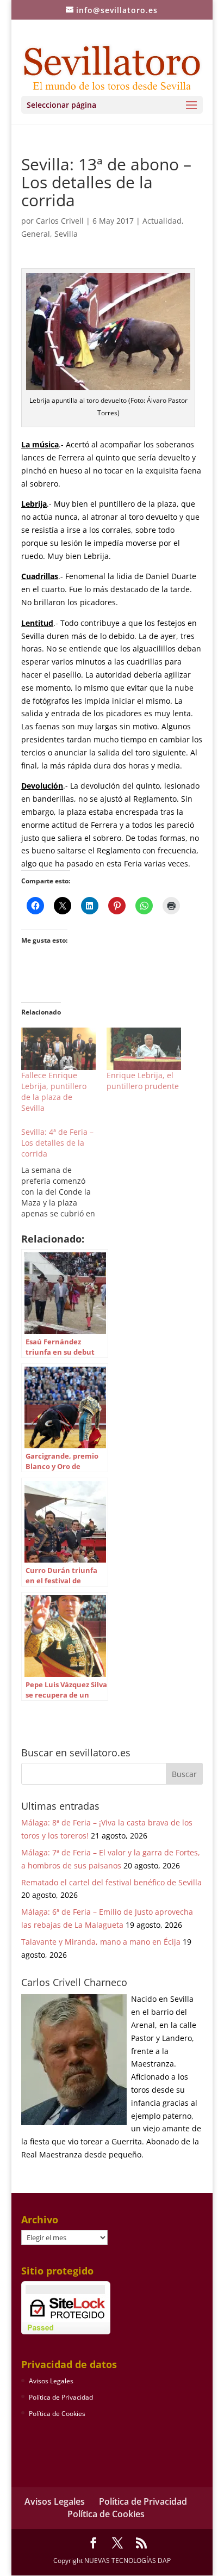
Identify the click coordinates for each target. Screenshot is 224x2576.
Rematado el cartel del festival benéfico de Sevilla (111, 1882)
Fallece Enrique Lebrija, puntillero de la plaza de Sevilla (54, 1092)
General (36, 234)
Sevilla (66, 234)
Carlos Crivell (60, 221)
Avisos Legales (51, 2381)
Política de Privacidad (61, 2397)
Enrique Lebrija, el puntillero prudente (143, 1081)
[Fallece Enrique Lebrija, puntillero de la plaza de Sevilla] (58, 1049)
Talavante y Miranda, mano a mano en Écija (101, 1942)
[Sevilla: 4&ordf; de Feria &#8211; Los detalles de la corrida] (64, 1173)
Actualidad (162, 221)
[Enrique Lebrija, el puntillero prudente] (144, 1049)
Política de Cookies (57, 2414)
